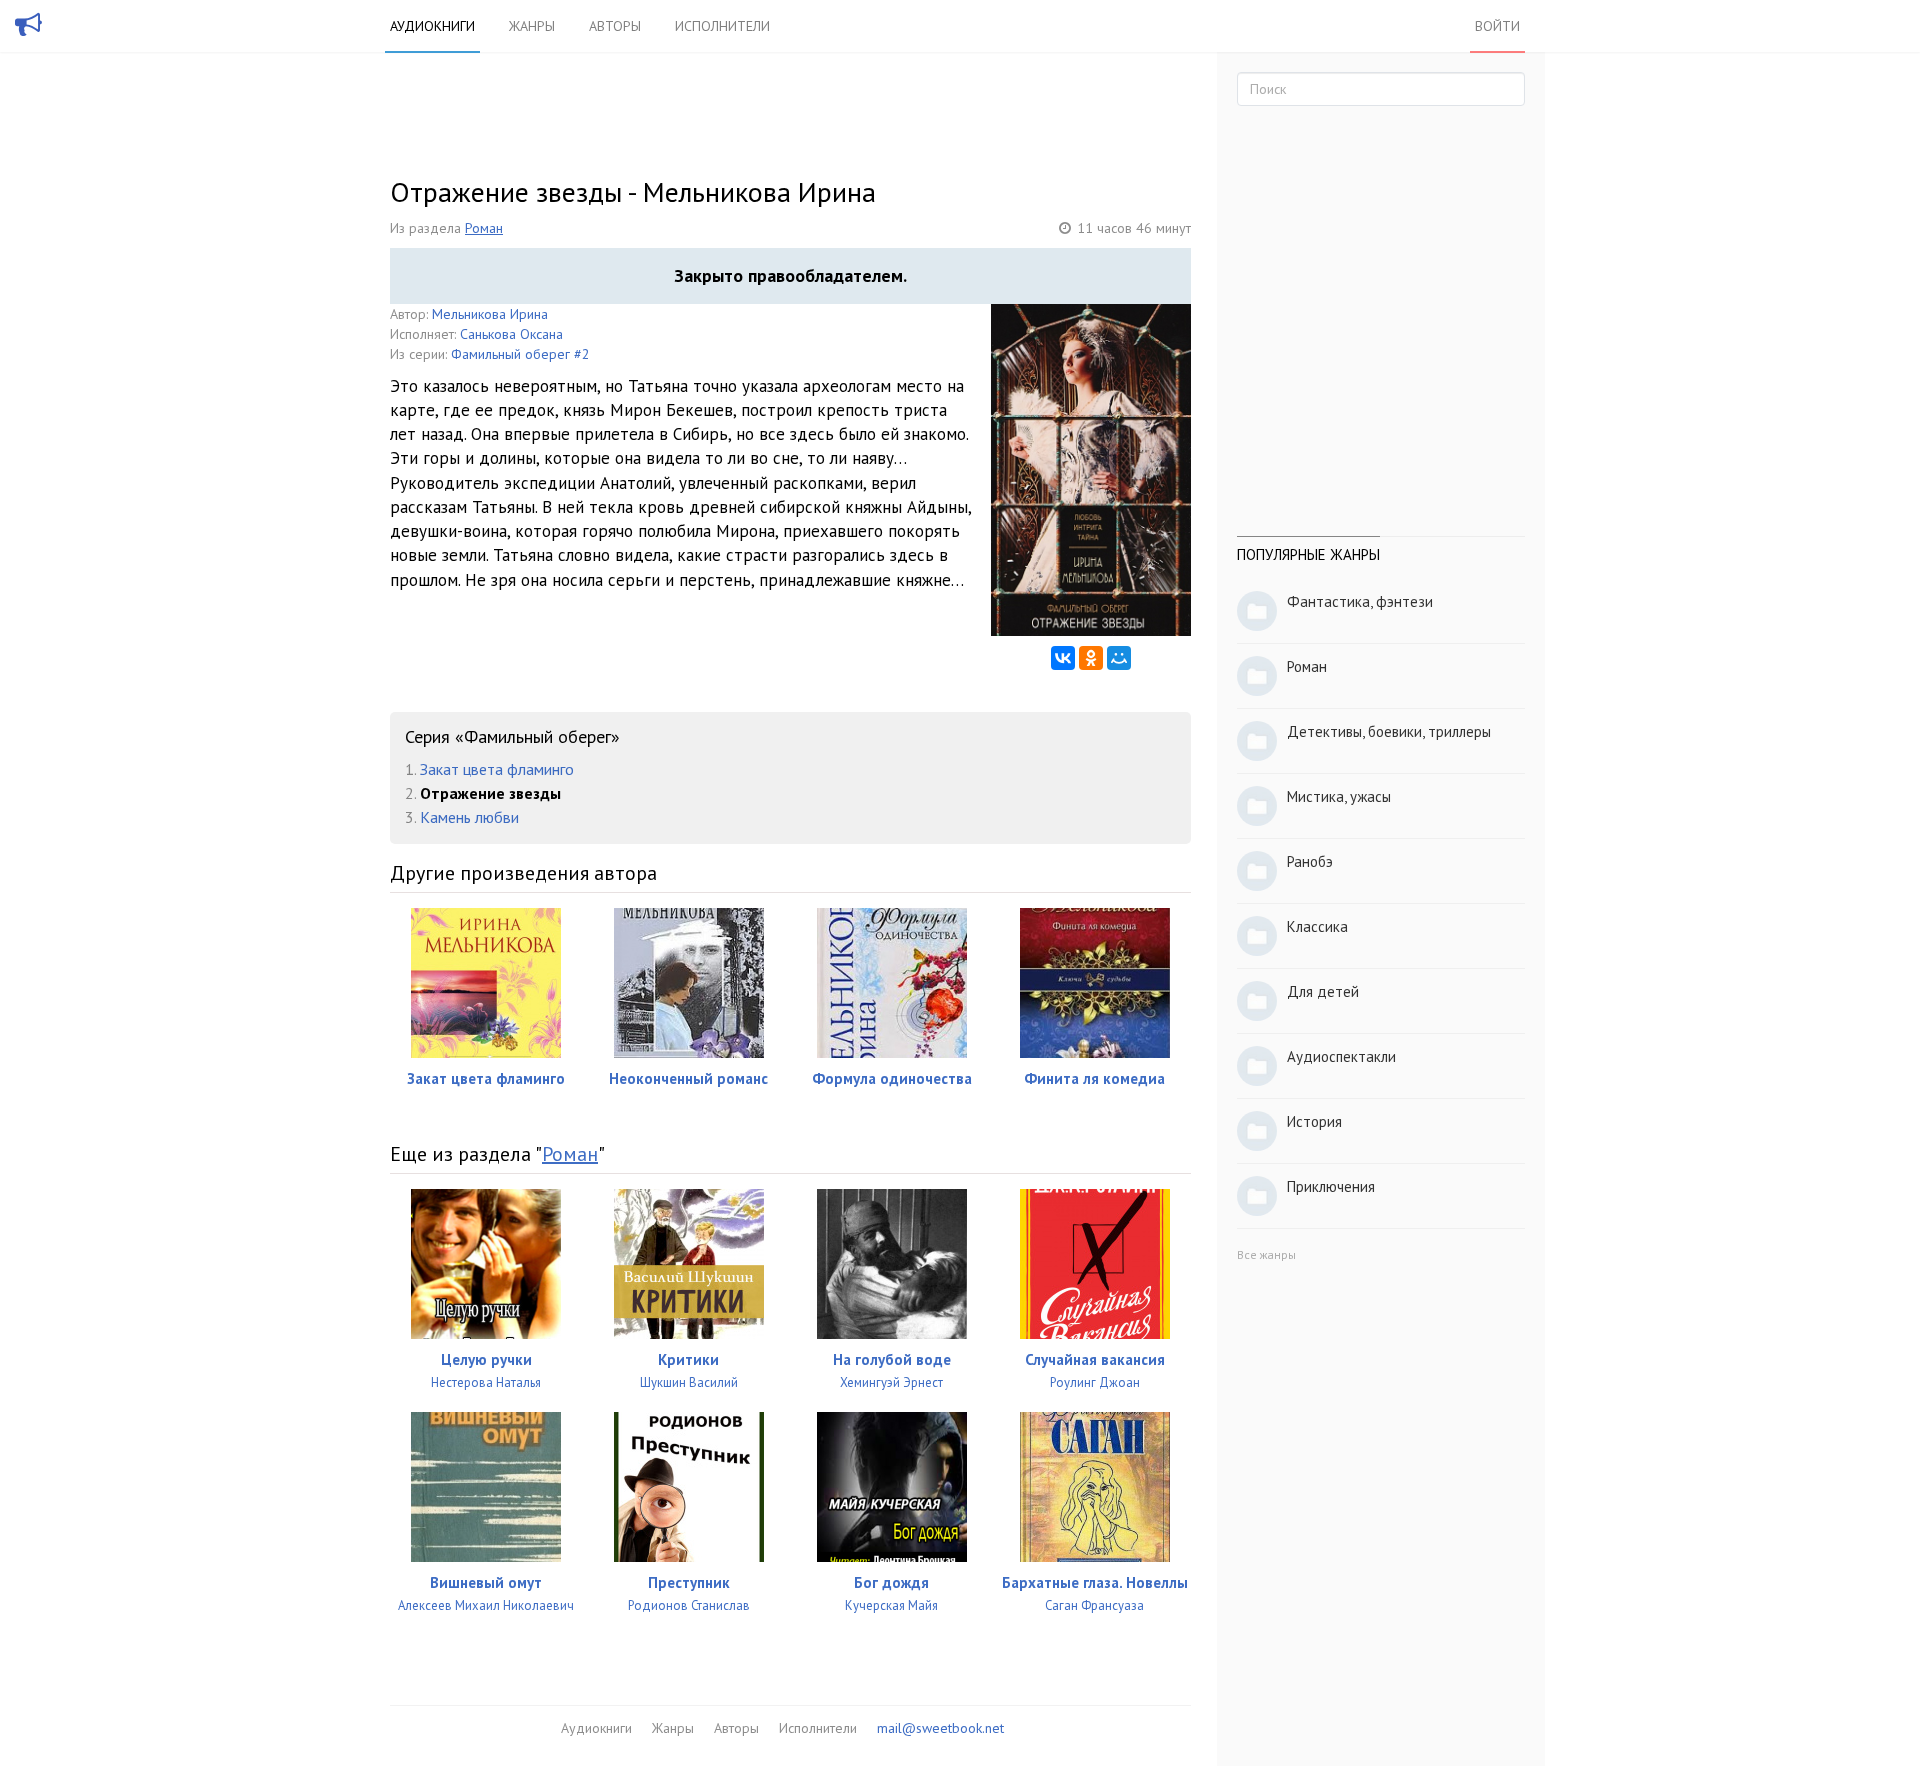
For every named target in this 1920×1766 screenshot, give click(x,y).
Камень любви (469, 817)
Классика (1317, 926)
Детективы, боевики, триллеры (1389, 731)
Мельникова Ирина (490, 314)
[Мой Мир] (1119, 658)
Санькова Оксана (511, 334)
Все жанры (1266, 1254)
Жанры (532, 26)
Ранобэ (1310, 861)
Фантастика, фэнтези (1360, 601)
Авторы (615, 26)
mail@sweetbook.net (940, 1728)
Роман (484, 228)
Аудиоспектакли (1341, 1056)
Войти (1497, 26)
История (1314, 1121)
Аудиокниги (432, 26)
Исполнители (722, 26)
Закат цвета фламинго (497, 769)
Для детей (1323, 991)
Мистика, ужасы (1339, 796)
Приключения (1331, 1186)
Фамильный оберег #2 (520, 354)
